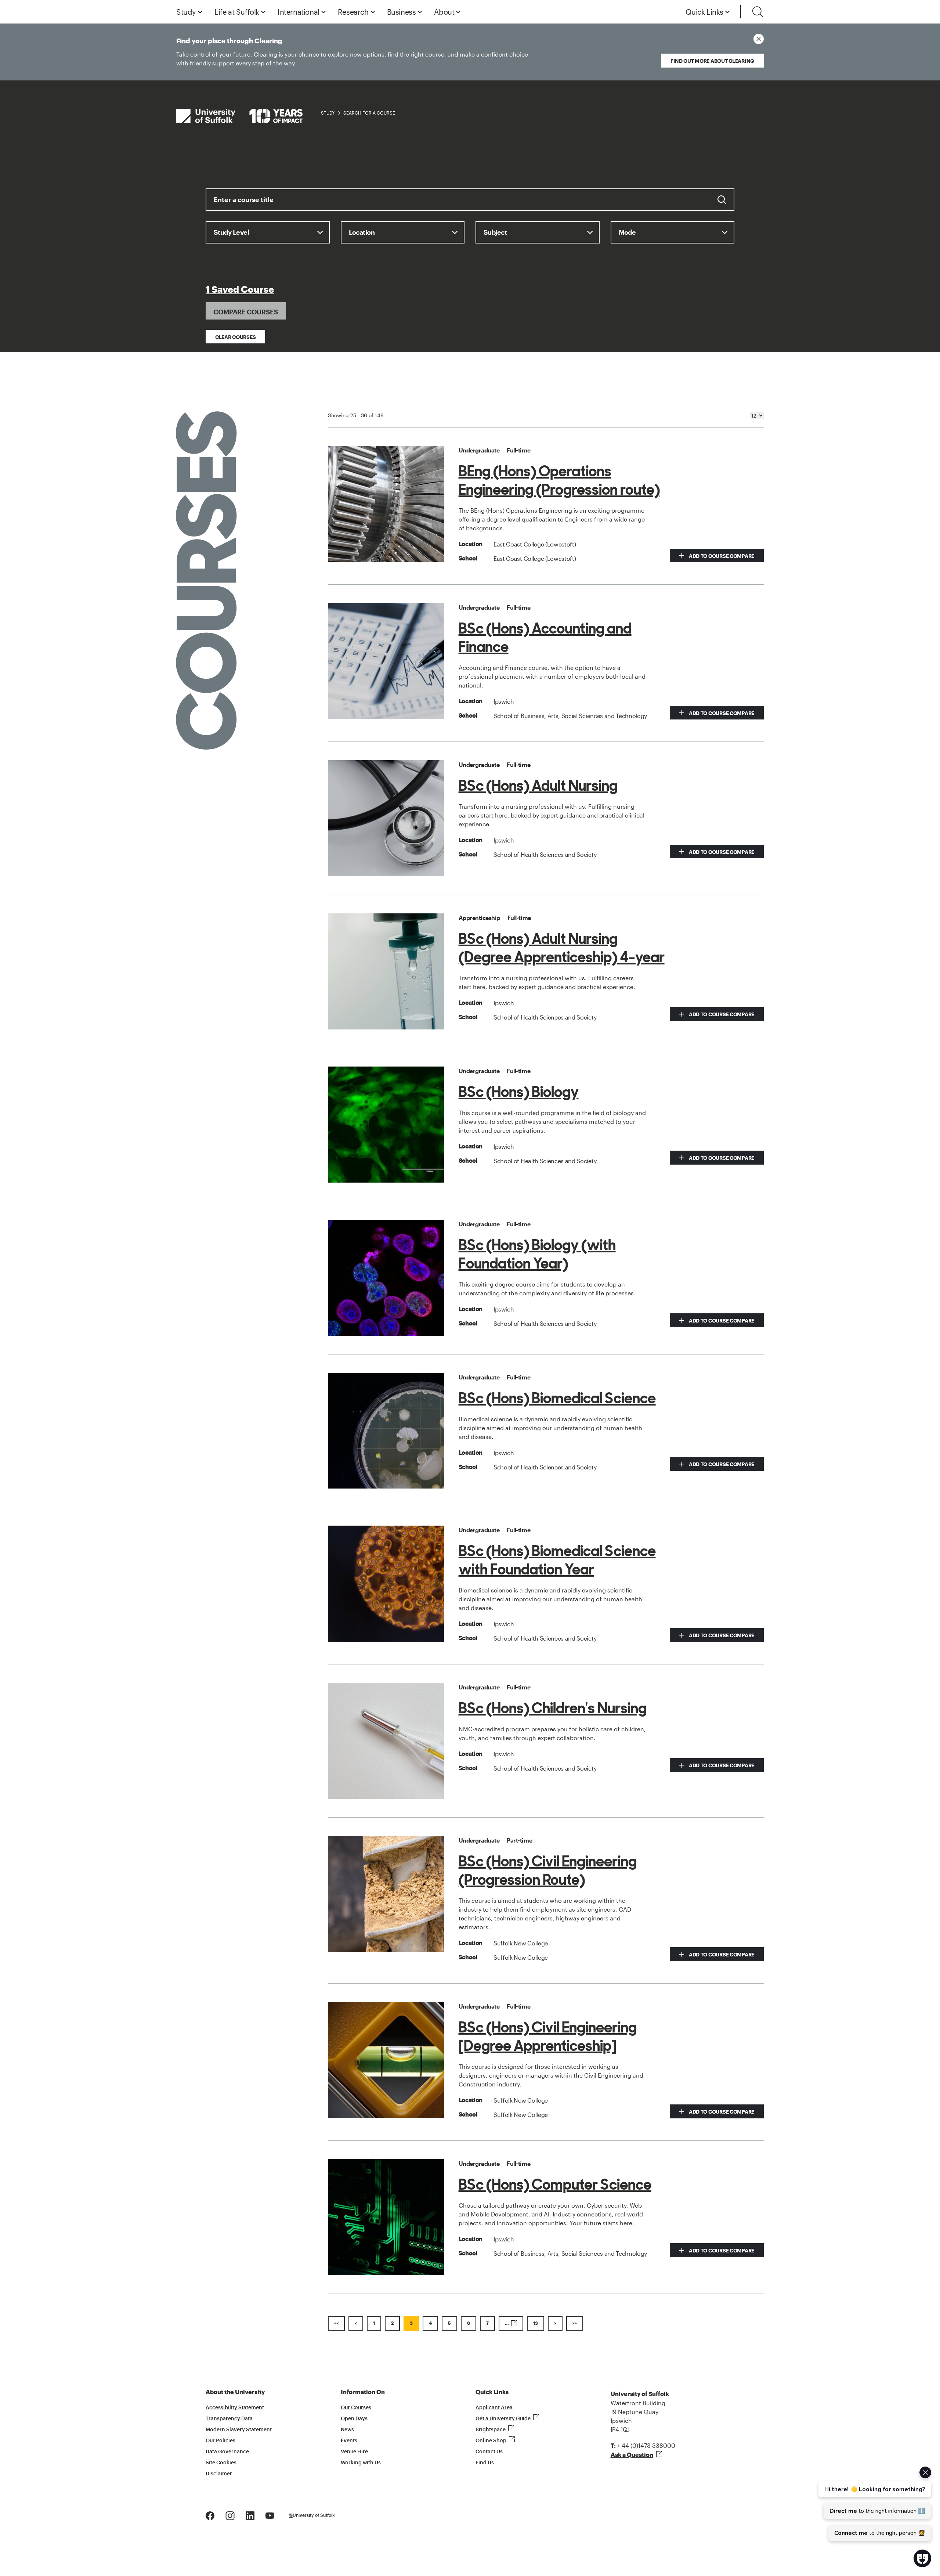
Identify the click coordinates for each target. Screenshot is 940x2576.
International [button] (299, 12)
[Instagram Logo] (230, 2515)
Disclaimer (219, 2474)
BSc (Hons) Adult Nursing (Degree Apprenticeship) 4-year (562, 948)
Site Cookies (221, 2463)
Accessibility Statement (235, 2408)
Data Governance (227, 2452)
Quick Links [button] (704, 12)
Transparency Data (229, 2419)
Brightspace (491, 2430)
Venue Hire (354, 2452)
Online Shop (491, 2441)
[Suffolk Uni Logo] (239, 116)
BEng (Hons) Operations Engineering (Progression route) (559, 480)
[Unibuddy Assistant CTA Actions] (874, 2504)
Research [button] (353, 12)
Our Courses (356, 2408)
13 (536, 2323)
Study (328, 113)
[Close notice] (759, 39)
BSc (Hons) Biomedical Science (557, 1398)
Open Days (354, 2419)
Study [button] (186, 12)
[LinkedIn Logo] (250, 2515)
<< (336, 2323)
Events (349, 2441)
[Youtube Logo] (270, 2515)
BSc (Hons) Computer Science (555, 2184)
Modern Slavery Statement (239, 2430)
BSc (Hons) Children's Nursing (553, 1708)
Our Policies (220, 2441)
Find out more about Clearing (712, 61)
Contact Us (489, 2452)
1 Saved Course (240, 290)
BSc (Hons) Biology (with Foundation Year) (537, 1254)
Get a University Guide (503, 2419)
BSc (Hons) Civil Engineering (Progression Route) (548, 1870)
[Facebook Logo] (210, 2515)
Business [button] (402, 12)
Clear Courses (235, 337)
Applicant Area (494, 2408)
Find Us (485, 2463)
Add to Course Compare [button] (721, 556)
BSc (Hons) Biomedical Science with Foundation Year (557, 1560)
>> (575, 2323)
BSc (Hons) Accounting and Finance (545, 638)
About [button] (444, 12)
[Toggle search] (758, 12)
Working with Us (361, 2463)
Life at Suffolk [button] (237, 12)
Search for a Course (369, 113)
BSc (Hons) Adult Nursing (538, 786)
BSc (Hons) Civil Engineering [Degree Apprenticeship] (548, 2036)
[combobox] (470, 205)
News (347, 2430)
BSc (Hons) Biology (519, 1092)
